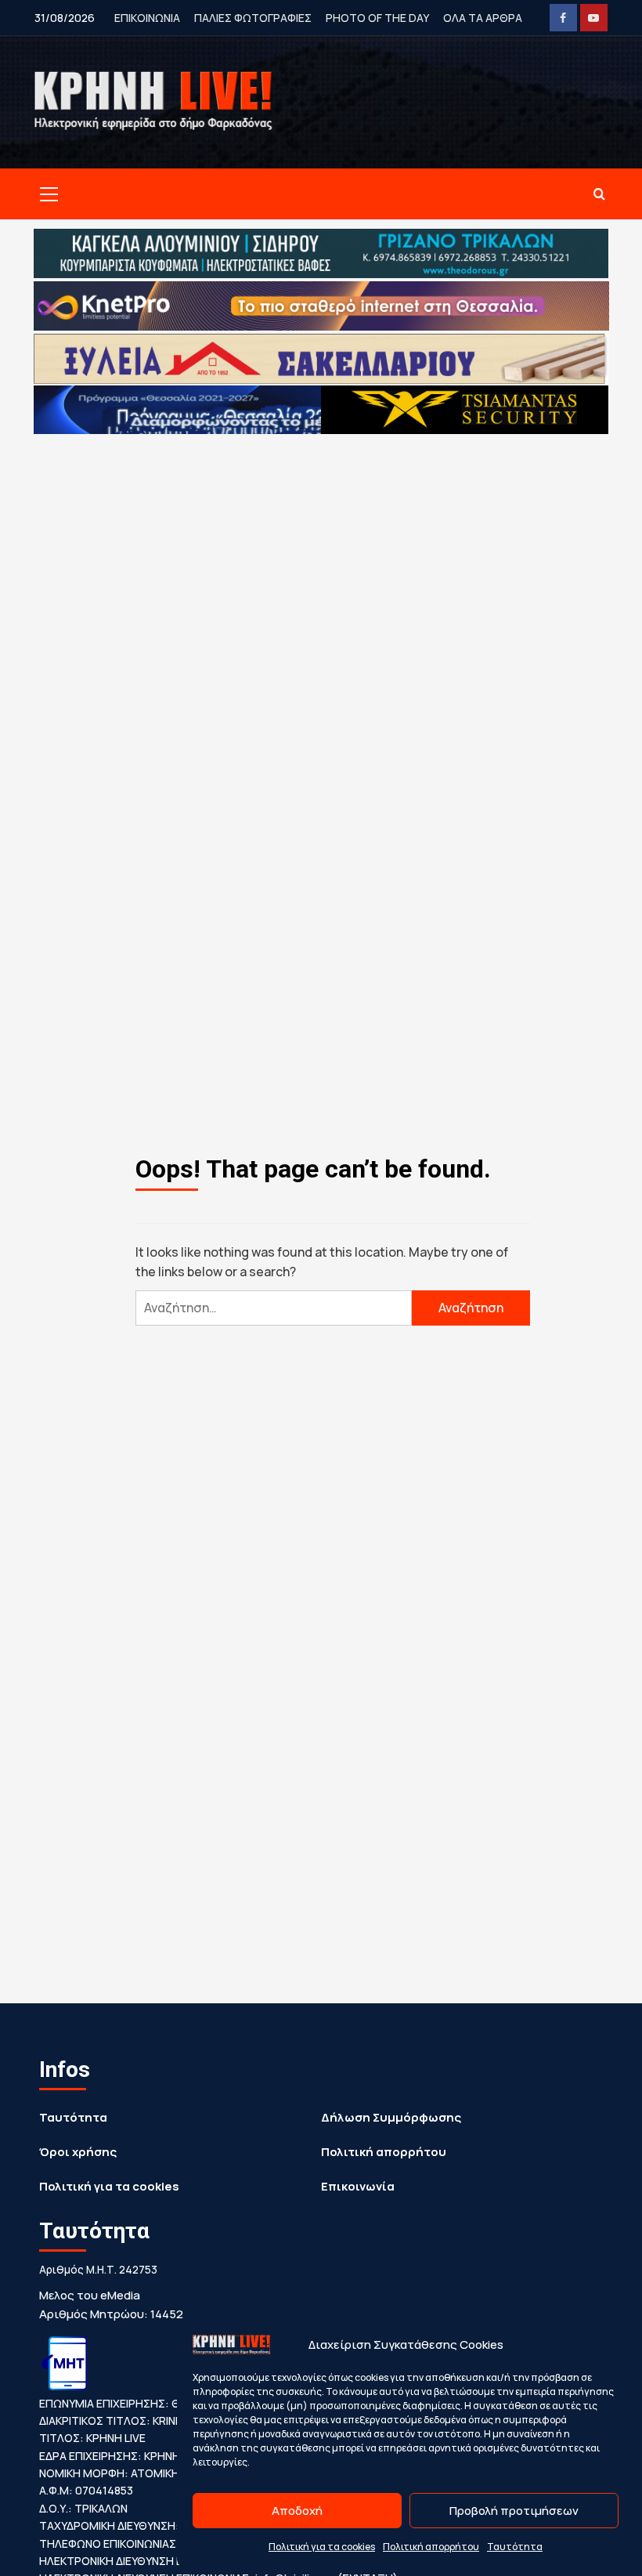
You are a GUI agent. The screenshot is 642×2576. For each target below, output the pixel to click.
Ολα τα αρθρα (483, 18)
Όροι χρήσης (78, 2152)
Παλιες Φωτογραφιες (253, 18)
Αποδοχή (297, 2511)
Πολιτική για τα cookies (322, 2547)
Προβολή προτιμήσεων (514, 2511)
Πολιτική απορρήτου (431, 2547)
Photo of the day (377, 18)
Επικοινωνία (358, 2186)
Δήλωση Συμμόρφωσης (391, 2117)
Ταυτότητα (515, 2547)
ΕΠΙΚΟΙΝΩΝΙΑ (147, 18)
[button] (46, 194)
